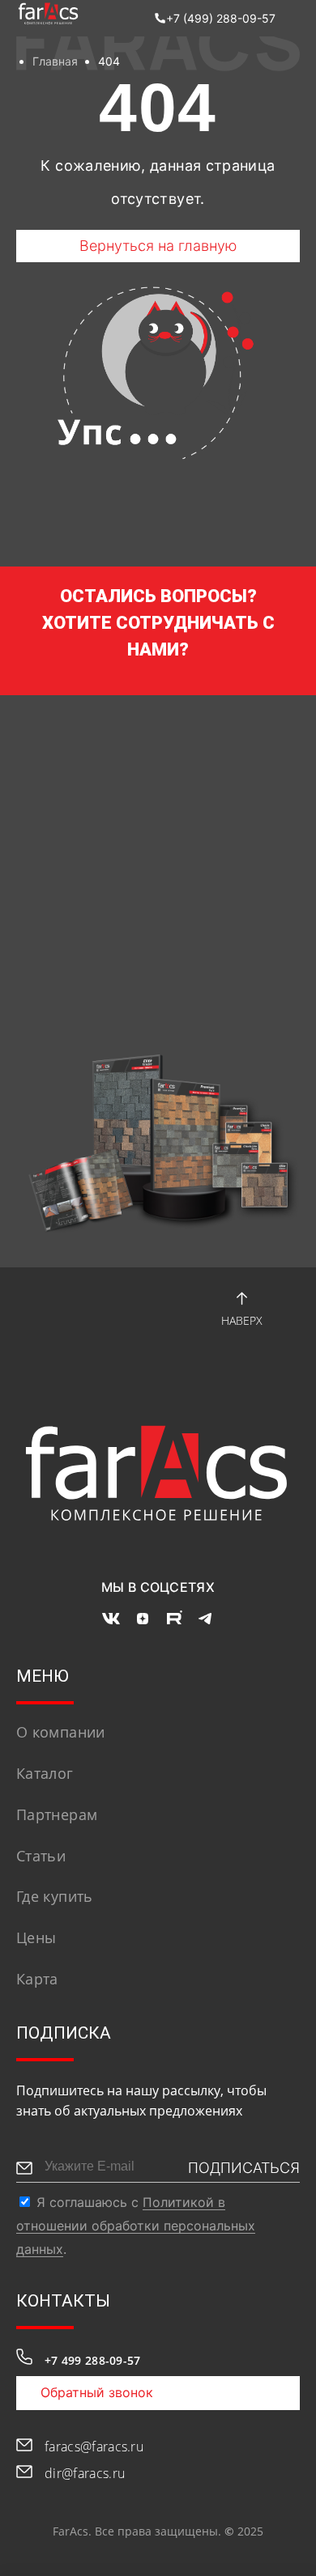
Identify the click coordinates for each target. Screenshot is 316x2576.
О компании (61, 1732)
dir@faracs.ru (85, 2473)
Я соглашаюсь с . (136, 2226)
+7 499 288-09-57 (92, 2360)
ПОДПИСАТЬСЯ (244, 2168)
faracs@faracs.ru (94, 2447)
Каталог (45, 1773)
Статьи (41, 1856)
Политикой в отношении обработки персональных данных (136, 2226)
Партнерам (57, 1814)
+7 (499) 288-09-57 (221, 18)
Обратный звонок (97, 2392)
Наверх (242, 1320)
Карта (37, 1979)
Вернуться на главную (158, 246)
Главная (55, 61)
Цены (36, 1937)
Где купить (55, 1896)
